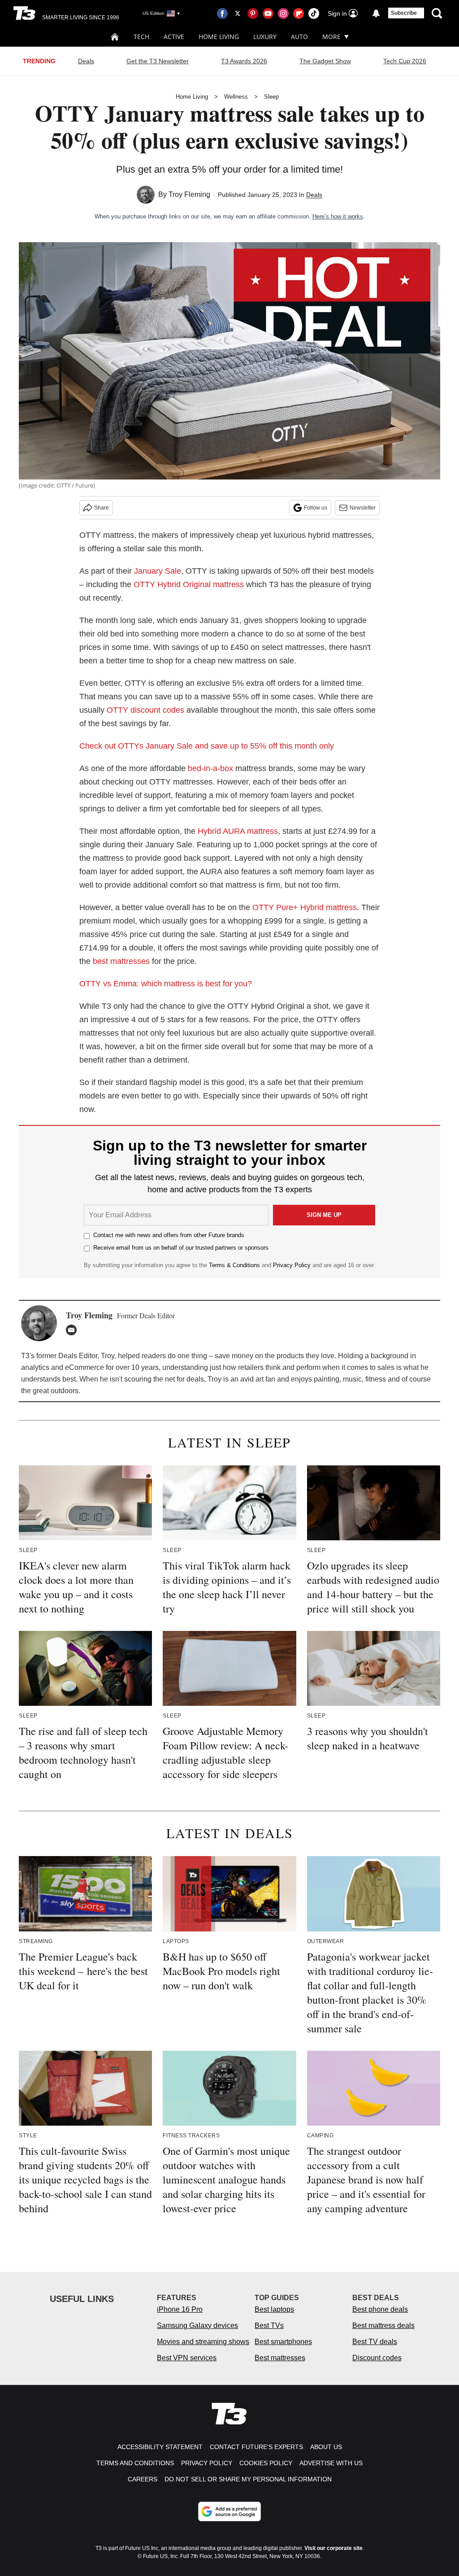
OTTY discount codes (145, 710)
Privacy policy (207, 2463)
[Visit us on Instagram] (283, 13)
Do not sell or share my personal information (248, 2479)
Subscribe (404, 13)
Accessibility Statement (160, 2447)
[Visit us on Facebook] (222, 13)
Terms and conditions (135, 2463)
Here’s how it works (338, 216)
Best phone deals (380, 2309)
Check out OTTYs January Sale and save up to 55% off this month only (207, 746)
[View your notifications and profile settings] (376, 13)
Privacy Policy (292, 1265)
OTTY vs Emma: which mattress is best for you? (166, 984)
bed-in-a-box (210, 768)
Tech (141, 37)
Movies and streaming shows (203, 2342)
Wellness (236, 97)
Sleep (271, 97)
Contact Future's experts (256, 2447)
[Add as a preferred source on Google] (229, 2511)
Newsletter (363, 508)
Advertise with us (331, 2463)
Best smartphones (283, 2342)
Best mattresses (280, 2358)
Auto (299, 37)
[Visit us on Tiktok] (314, 13)
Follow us (316, 508)
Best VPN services (187, 2358)
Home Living (219, 37)
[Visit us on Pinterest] (253, 13)
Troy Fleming (189, 194)
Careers (143, 2479)
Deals (86, 61)
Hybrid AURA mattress (238, 831)
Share (102, 508)
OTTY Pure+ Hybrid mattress (305, 907)
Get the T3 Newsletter (158, 61)
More (331, 37)
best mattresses (121, 961)
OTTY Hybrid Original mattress (189, 584)
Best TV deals (375, 2342)
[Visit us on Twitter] (238, 13)
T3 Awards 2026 (244, 61)
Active (174, 37)
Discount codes (377, 2358)
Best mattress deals (383, 2325)
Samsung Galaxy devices (197, 2325)
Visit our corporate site (333, 2548)
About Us (326, 2447)
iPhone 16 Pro (180, 2309)
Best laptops (274, 2309)
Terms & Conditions (234, 1265)
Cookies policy (266, 2463)
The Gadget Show (325, 61)
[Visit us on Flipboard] (299, 13)
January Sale (158, 571)
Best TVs (269, 2325)
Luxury (265, 37)
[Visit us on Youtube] (268, 13)
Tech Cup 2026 (405, 61)
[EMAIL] (74, 1330)
